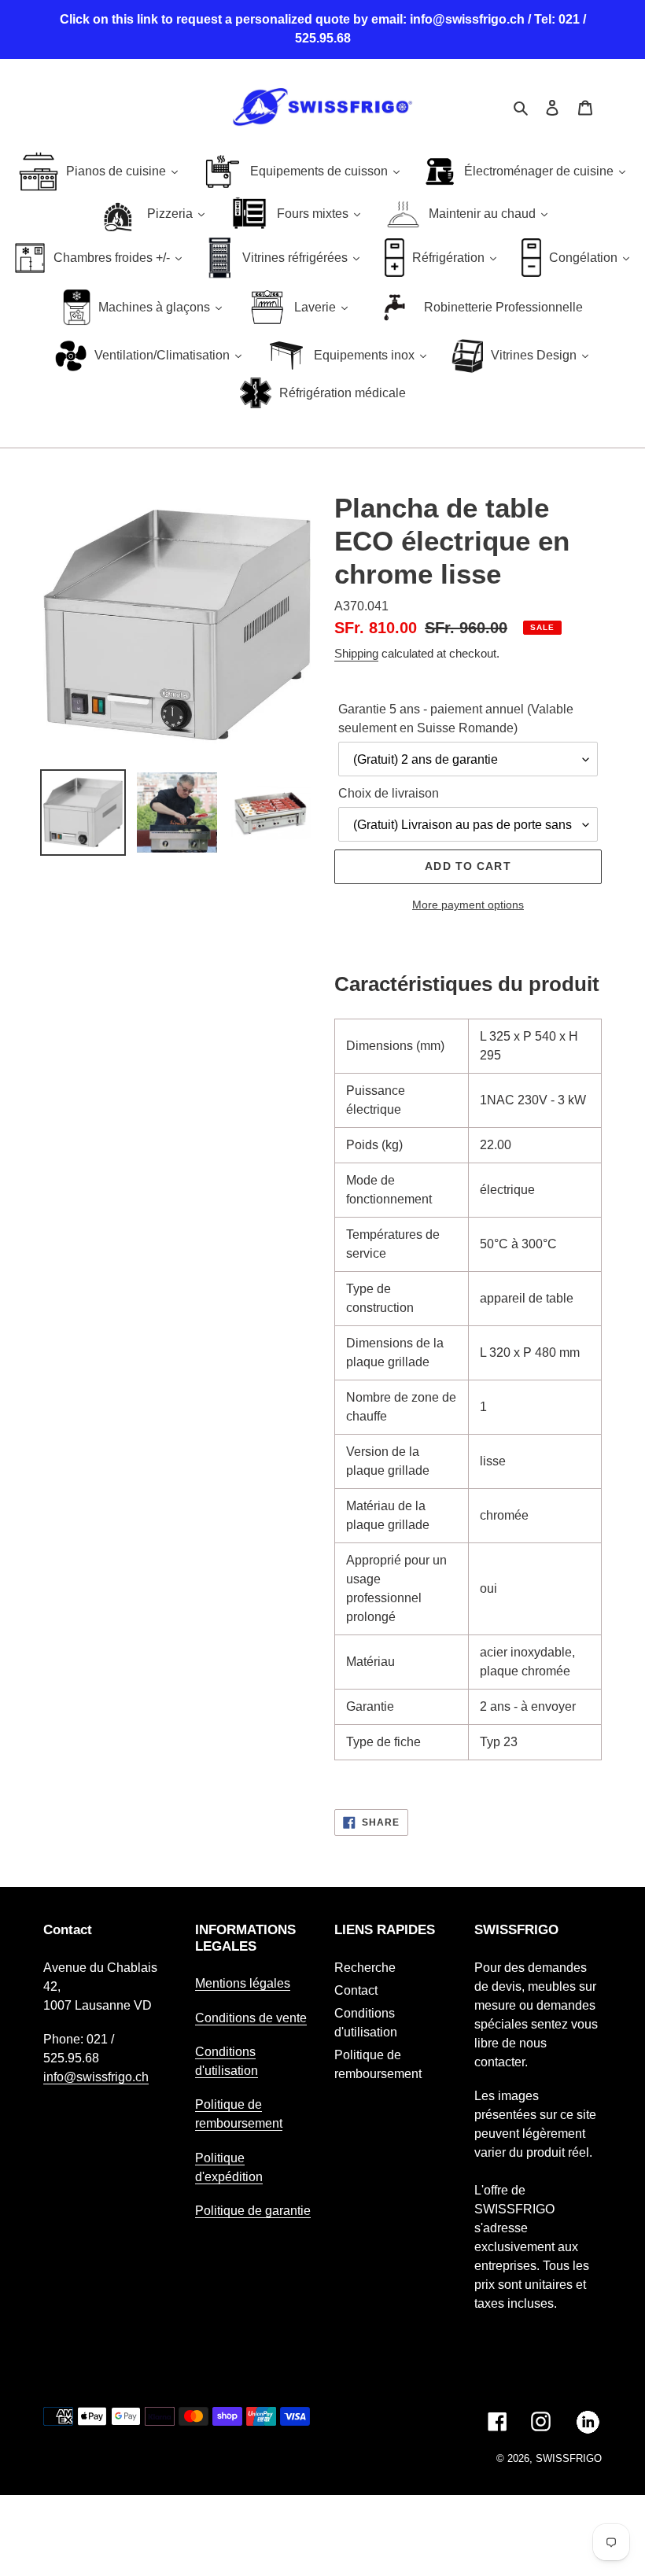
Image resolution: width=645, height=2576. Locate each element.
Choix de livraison (389, 793)
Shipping (356, 653)
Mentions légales (243, 1983)
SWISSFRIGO (569, 2458)
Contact (356, 1990)
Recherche (365, 1968)
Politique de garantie (253, 2211)
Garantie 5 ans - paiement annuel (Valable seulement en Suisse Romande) (456, 719)
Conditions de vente (251, 2018)
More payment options (468, 905)
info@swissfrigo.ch (96, 2077)
